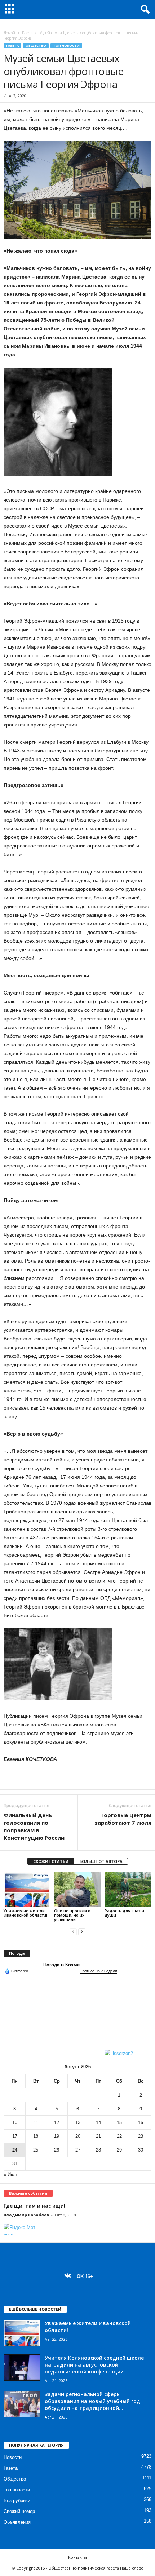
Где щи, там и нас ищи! (34, 2206)
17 (15, 2136)
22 (119, 2136)
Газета (27, 33)
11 (36, 2123)
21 (98, 2136)
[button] (144, 10)
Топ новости (66, 46)
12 (57, 2123)
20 (78, 2136)
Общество (36, 46)
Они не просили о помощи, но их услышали (72, 1915)
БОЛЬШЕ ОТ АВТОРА (101, 1861)
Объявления (17, 2522)
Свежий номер (19, 2511)
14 (98, 2123)
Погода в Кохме (61, 1965)
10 (15, 2123)
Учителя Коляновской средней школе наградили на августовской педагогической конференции (94, 2365)
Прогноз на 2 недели (98, 1971)
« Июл (10, 2174)
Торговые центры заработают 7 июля (123, 1819)
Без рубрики (17, 2501)
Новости (13, 2457)
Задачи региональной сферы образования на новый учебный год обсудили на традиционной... (92, 2401)
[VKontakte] (69, 2276)
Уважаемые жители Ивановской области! (25, 1913)
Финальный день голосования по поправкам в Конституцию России (34, 1826)
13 (78, 2123)
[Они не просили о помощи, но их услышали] (77, 1890)
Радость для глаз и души (124, 1913)
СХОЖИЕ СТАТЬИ (51, 1861)
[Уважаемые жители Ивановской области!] (27, 1890)
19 (57, 2136)
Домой (9, 33)
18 (36, 2136)
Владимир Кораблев (26, 2215)
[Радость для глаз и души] (128, 1890)
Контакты (77, 2557)
